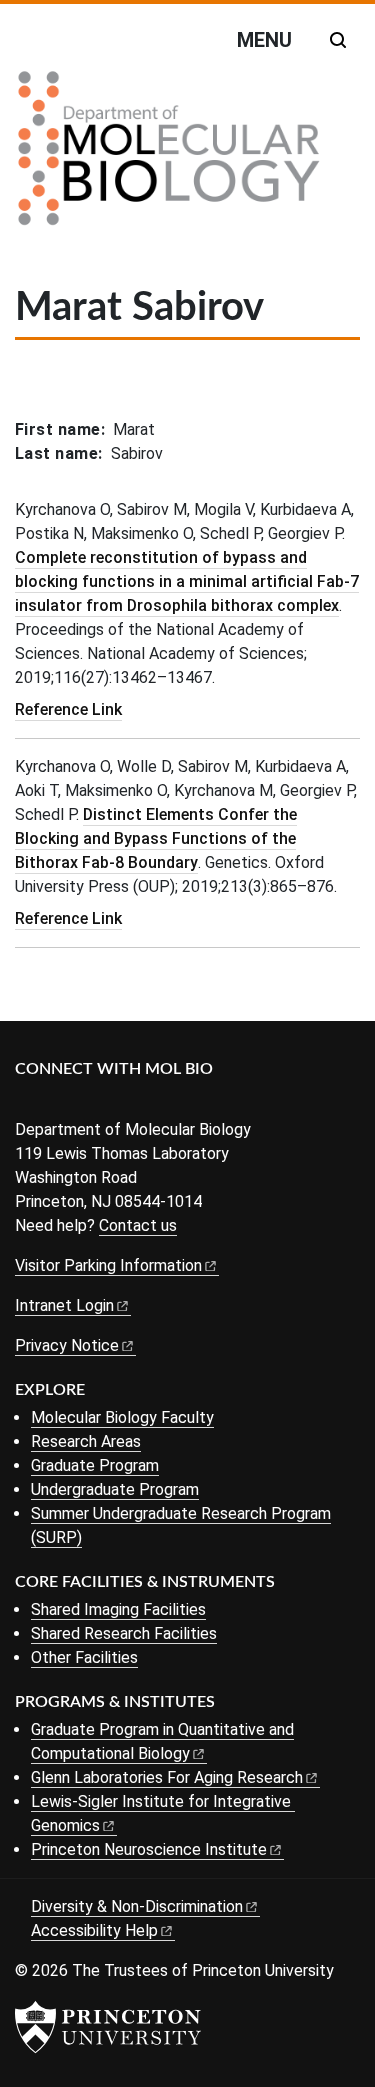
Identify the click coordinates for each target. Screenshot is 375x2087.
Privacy (67, 1345)
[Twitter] (57, 1102)
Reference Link (68, 709)
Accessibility (94, 1930)
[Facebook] (27, 1102)
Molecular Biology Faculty (122, 1417)
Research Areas (86, 1441)
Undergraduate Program (115, 1489)
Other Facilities (84, 1657)
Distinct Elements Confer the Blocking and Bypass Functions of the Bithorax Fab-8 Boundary (156, 838)
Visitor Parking (108, 1265)
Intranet (64, 1305)
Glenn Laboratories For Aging (167, 1777)
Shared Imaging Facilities (118, 1609)
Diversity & (137, 1906)
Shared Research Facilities (124, 1633)
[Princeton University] (108, 2027)
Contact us (138, 1225)
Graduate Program (95, 1465)
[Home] (169, 156)
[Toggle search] (338, 40)
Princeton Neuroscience (149, 1849)
